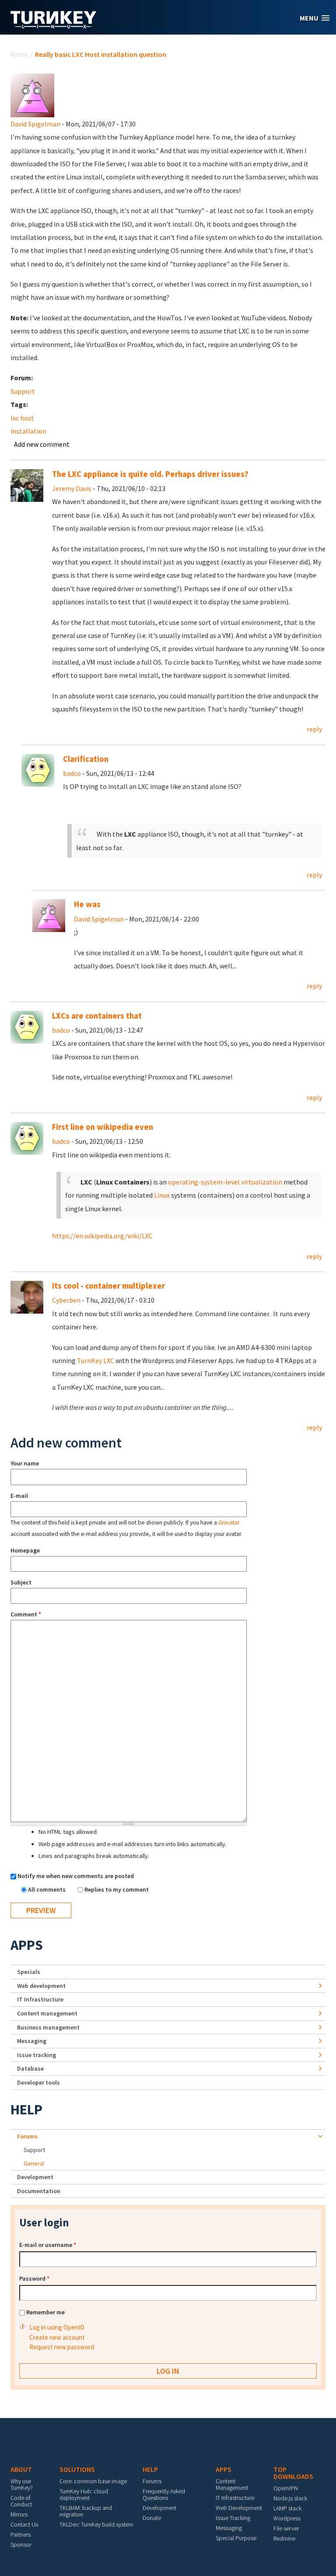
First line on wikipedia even (103, 1127)
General (34, 2163)
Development (35, 2177)
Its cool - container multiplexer (108, 1286)
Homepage (25, 1550)
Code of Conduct (21, 2501)
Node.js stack (290, 2498)
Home (19, 54)
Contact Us (24, 2524)
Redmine (284, 2538)
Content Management (232, 2484)
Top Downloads (293, 2473)
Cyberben (66, 1300)
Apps (27, 1945)
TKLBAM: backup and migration (86, 2511)
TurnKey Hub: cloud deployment (84, 2494)
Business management (48, 2027)
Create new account (57, 2337)
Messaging (32, 2041)
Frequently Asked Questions (164, 2494)
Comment (26, 1614)
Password (34, 2278)
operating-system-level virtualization (225, 1182)
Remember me (45, 2312)
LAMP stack (287, 2508)
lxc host (22, 418)
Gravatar (229, 1523)
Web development (41, 1986)
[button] (315, 18)
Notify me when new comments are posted (76, 1876)
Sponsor (21, 2544)
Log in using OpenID (57, 2327)
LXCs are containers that (97, 1016)
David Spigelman (35, 124)
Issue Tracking (233, 2518)
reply (314, 729)
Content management (47, 2013)
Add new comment (42, 444)
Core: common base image (93, 2481)
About (21, 2469)
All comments (47, 1889)
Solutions (77, 2469)
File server (286, 2528)
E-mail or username (48, 2245)
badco (72, 773)
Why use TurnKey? (22, 2484)
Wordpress (287, 2518)
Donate (152, 2518)
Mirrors (19, 2514)
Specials (29, 1972)
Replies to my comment (117, 1889)
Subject (21, 1582)
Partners (21, 2534)
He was (87, 904)
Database (30, 2068)
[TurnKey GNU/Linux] (54, 26)
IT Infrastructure (40, 1999)
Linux (162, 1195)
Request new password (62, 2347)
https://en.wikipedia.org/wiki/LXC (102, 1236)
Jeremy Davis (72, 488)
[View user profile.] (32, 95)
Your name (25, 1463)
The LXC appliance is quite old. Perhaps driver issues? (150, 474)
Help (26, 2110)
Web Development (239, 2508)
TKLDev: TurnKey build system (96, 2524)
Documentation (39, 2191)
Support (23, 391)
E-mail (19, 1496)
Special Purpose (236, 2538)
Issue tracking (37, 2055)
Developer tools (38, 2082)
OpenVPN (286, 2488)
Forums (27, 2136)
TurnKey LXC (96, 1360)
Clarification (86, 759)
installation (28, 431)
